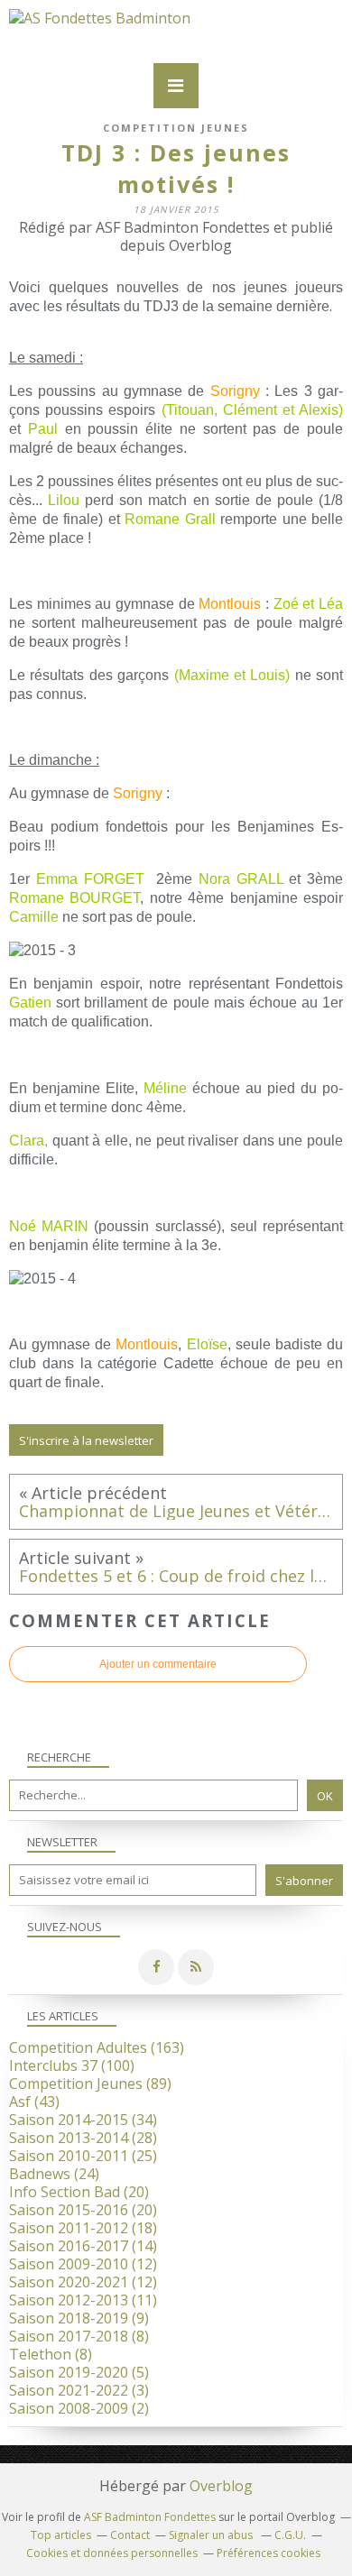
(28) (83, 2138)
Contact (130, 2535)
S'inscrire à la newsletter (86, 1440)
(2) (79, 2408)
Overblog (221, 2486)
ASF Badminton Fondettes (150, 2517)
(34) (83, 2120)
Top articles (61, 2535)
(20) (79, 2192)
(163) (97, 2047)
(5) (79, 2372)
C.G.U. (290, 2535)
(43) (34, 2102)
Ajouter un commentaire (158, 1664)
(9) (79, 2318)
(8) (79, 2336)
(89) (90, 2084)
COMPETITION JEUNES (176, 128)
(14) (83, 2246)
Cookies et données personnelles (112, 2553)
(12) (83, 2264)
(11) (83, 2300)
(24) (54, 2174)
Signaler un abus (212, 2535)
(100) (72, 2065)
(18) (83, 2228)
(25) (83, 2156)
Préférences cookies (269, 2553)
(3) (79, 2390)
